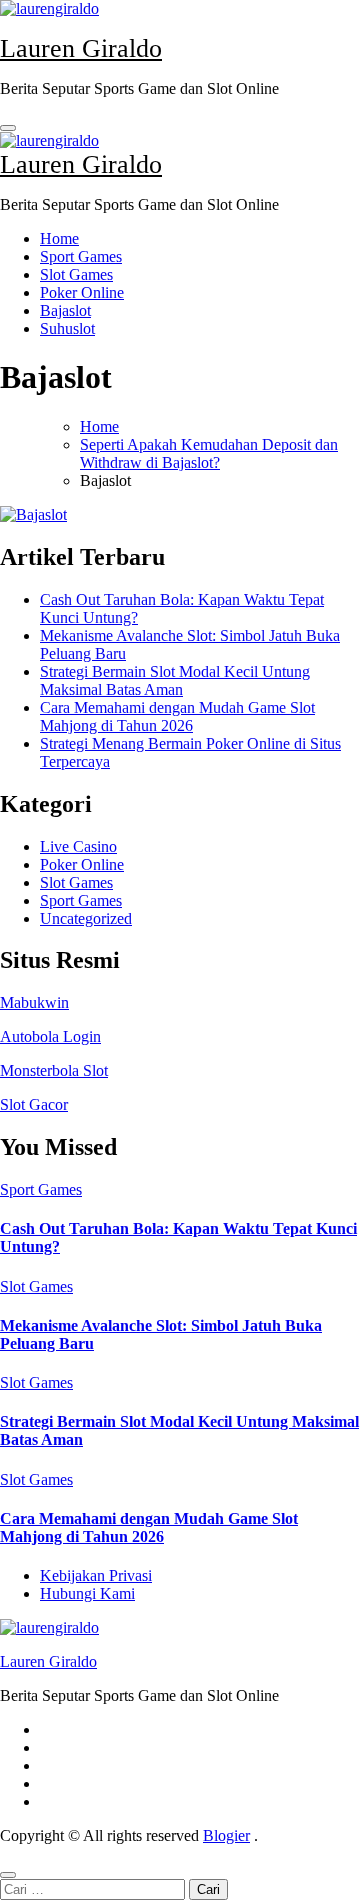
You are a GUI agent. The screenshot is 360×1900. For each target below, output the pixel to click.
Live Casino (78, 846)
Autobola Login (50, 1036)
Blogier (226, 1835)
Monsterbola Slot (54, 1070)
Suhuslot (67, 328)
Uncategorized (86, 918)
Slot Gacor (34, 1104)
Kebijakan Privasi (96, 1575)
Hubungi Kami (87, 1593)
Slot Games (76, 274)
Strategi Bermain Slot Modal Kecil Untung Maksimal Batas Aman (175, 680)
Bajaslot (65, 310)
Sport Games (81, 256)
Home (59, 238)
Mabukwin (34, 1002)
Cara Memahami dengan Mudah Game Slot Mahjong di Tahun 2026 (177, 716)
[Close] (8, 1875)
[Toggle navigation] (8, 128)
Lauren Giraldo (81, 48)
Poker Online (82, 292)
